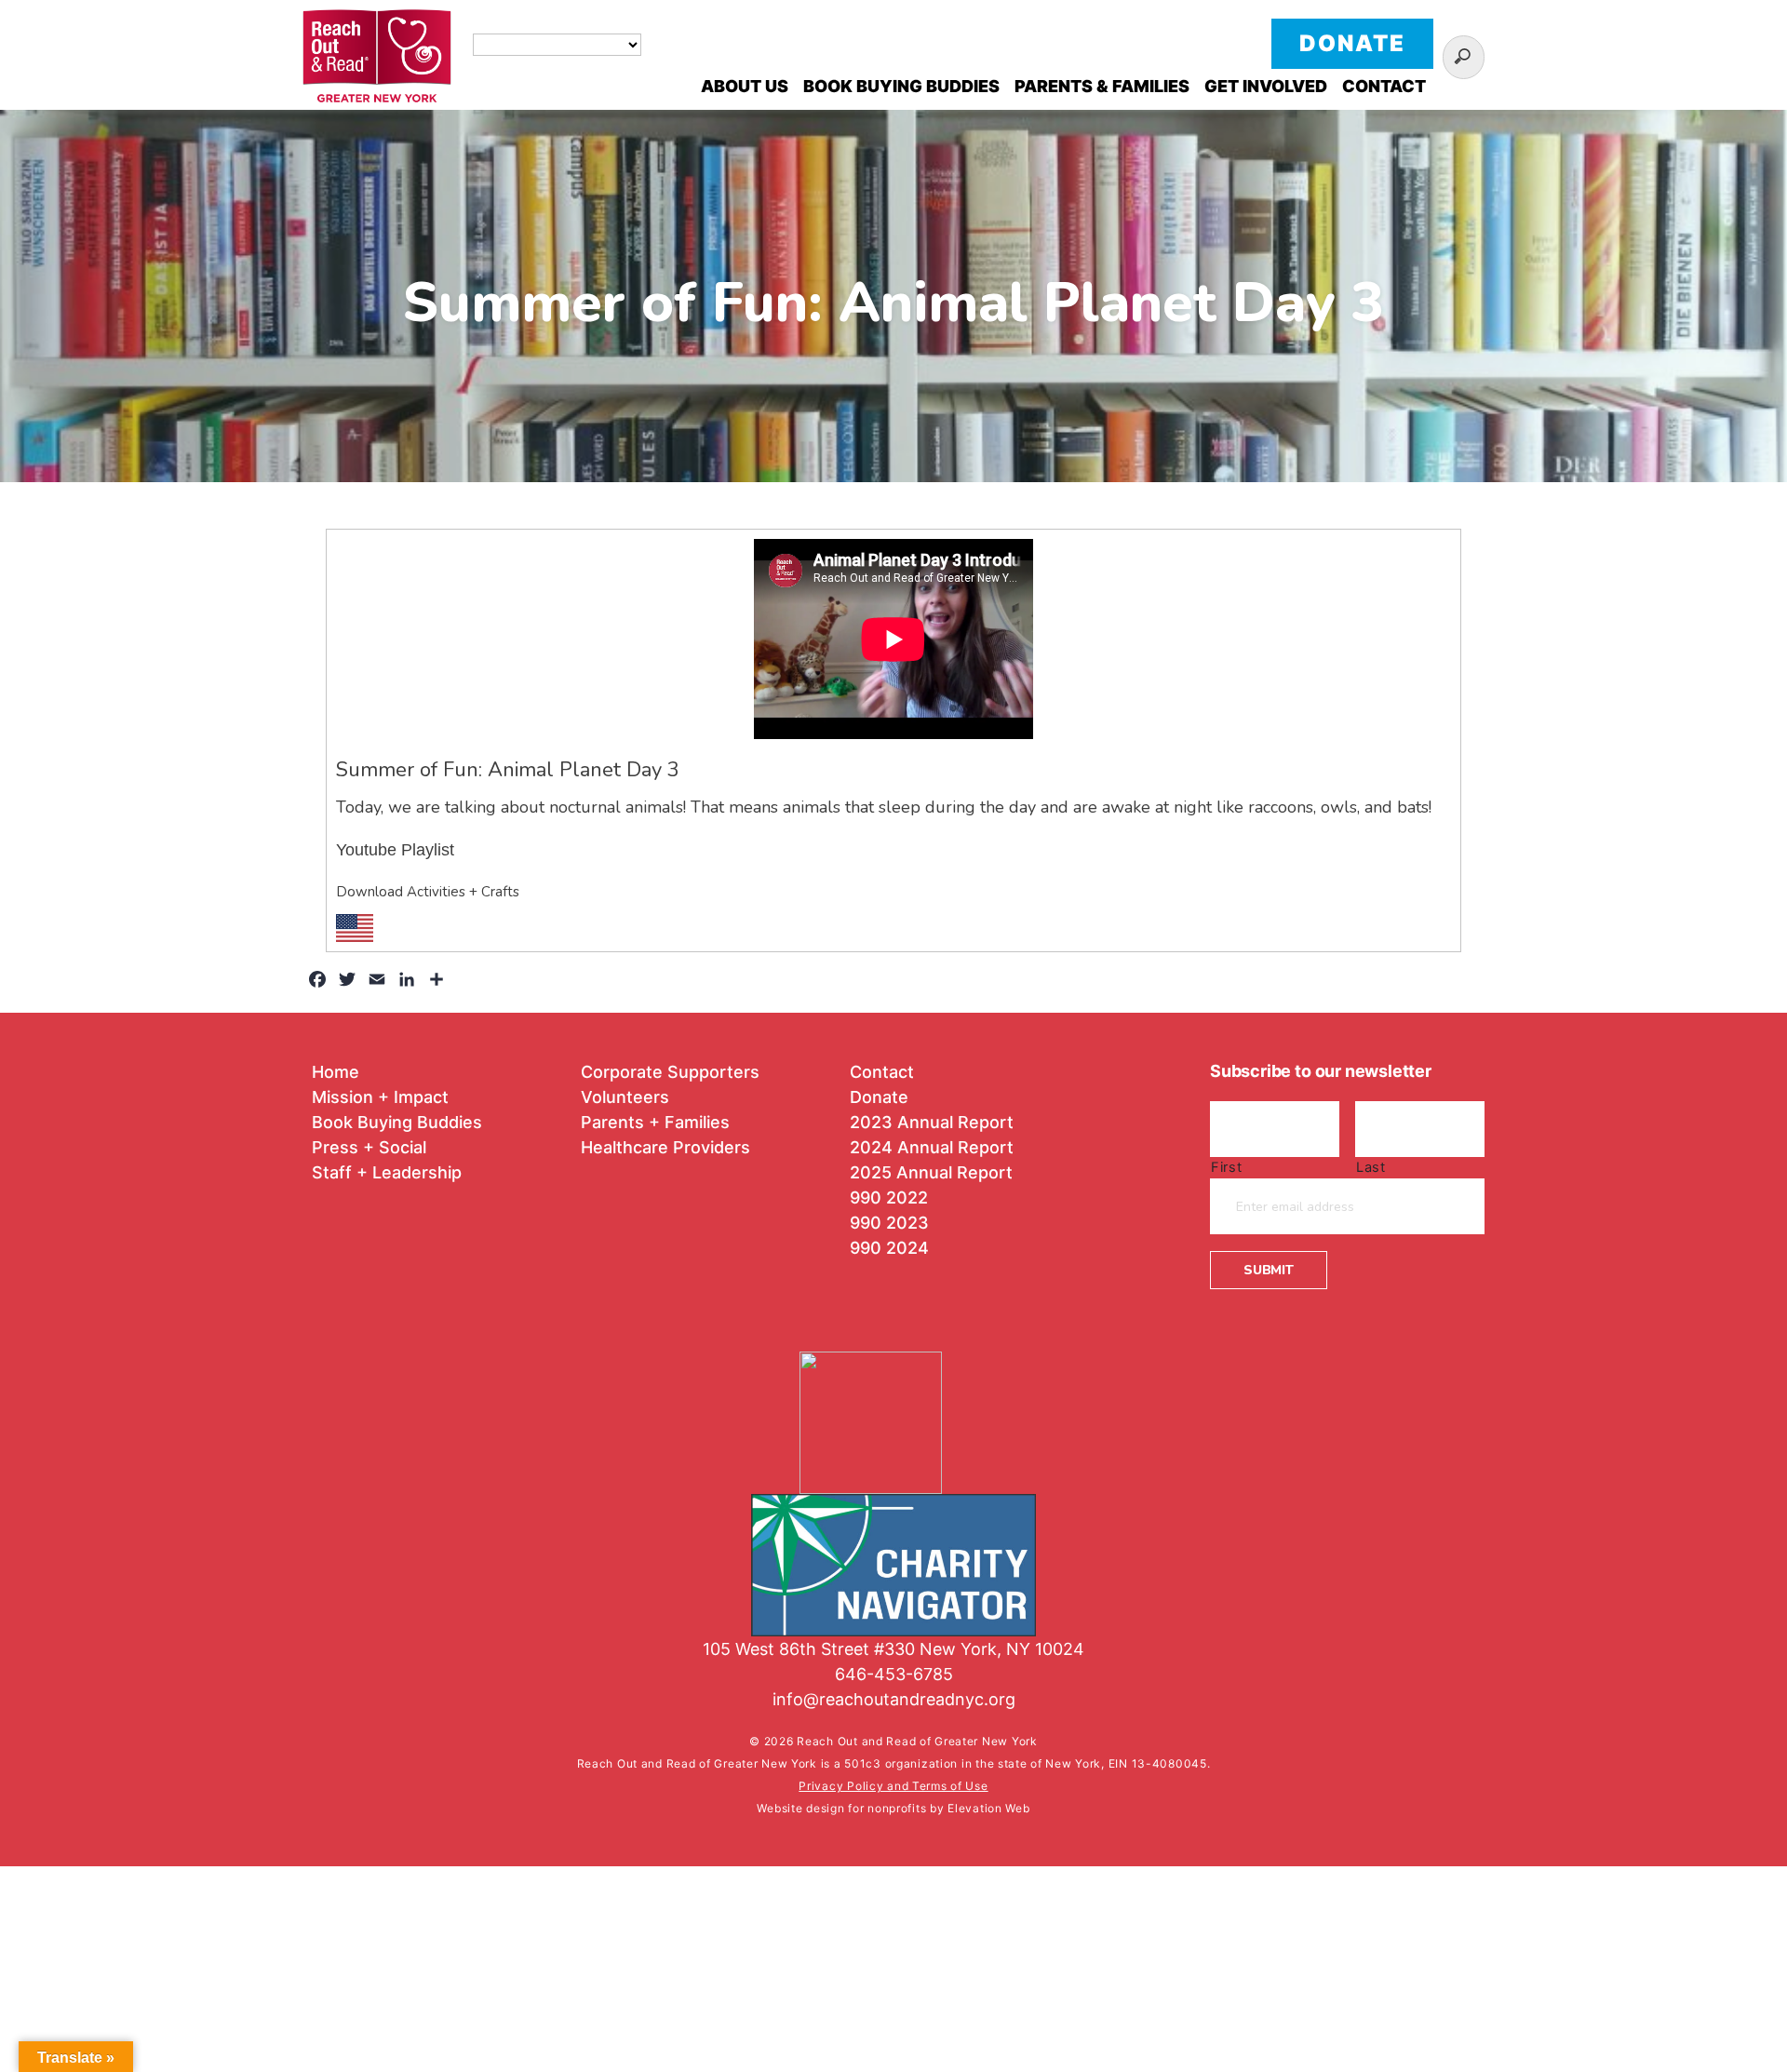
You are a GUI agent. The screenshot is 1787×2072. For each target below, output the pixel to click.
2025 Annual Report (931, 1172)
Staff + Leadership (387, 1172)
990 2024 (889, 1248)
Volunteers (625, 1097)
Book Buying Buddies (901, 86)
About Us (745, 86)
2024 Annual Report (932, 1147)
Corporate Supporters (670, 1072)
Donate (1352, 43)
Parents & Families (1102, 86)
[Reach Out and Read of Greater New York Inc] (893, 1410)
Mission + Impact (380, 1097)
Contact (1384, 86)
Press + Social (369, 1147)
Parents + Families (655, 1122)
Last (1371, 1167)
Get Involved (1266, 86)
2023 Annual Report (932, 1122)
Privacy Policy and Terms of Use (893, 1786)
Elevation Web (988, 1808)
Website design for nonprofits (843, 1808)
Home (336, 1072)
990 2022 (889, 1197)
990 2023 (889, 1223)
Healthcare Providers (665, 1147)
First (1226, 1167)
